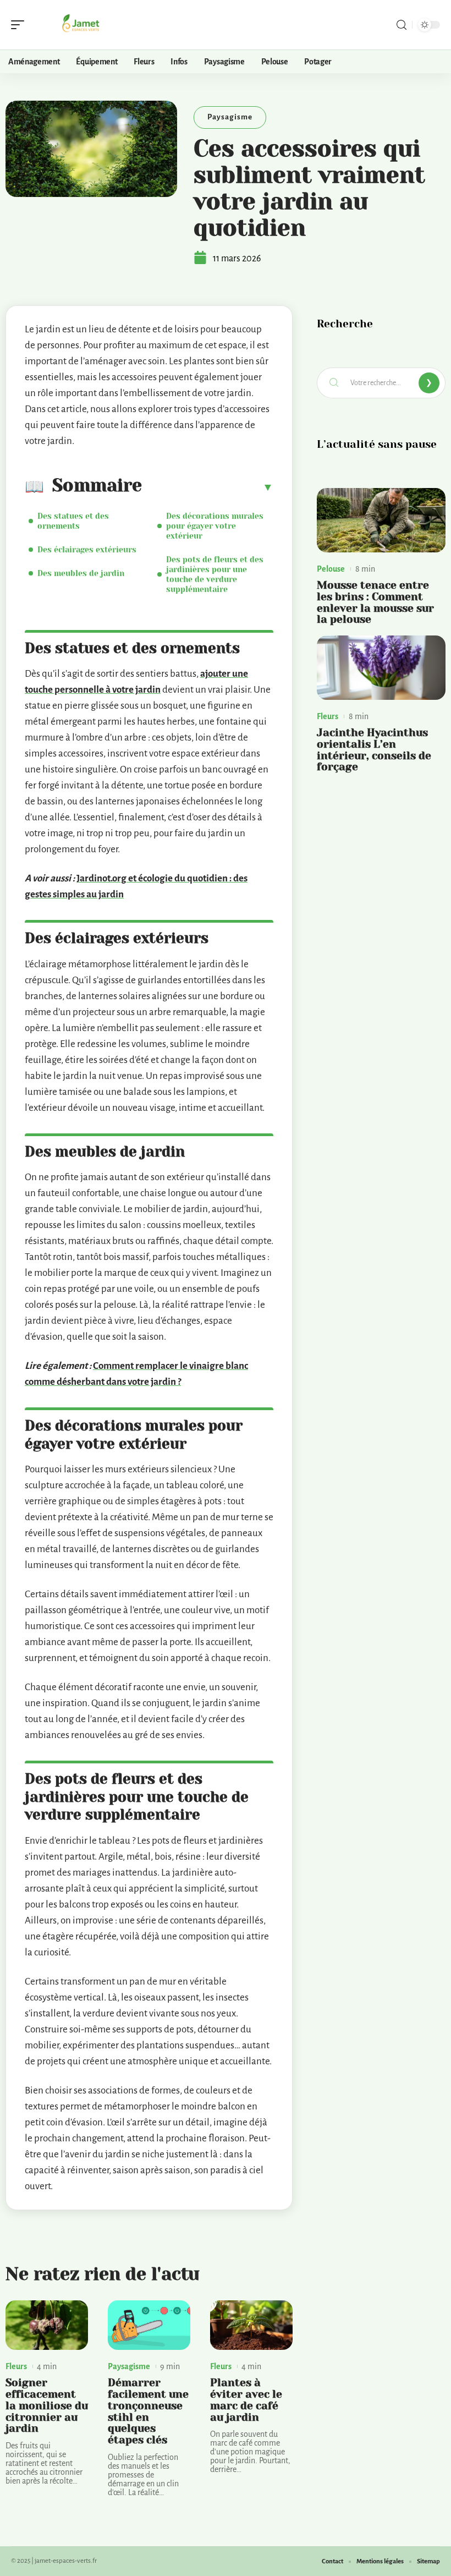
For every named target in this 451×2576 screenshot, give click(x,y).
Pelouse (331, 569)
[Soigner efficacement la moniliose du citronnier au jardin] (47, 2325)
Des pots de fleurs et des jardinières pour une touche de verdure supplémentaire (215, 574)
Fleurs (16, 2366)
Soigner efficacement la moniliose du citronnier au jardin (47, 2405)
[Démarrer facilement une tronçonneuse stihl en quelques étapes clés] (149, 2325)
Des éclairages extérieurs (87, 550)
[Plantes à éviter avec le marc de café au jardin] (251, 2325)
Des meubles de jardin (81, 573)
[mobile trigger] (20, 25)
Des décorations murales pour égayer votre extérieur (215, 526)
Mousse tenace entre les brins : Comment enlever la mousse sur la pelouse (375, 602)
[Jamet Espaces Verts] (79, 25)
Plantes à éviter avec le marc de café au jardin (246, 2400)
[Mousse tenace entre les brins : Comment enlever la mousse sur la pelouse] (381, 520)
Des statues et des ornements (73, 521)
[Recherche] (402, 25)
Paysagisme (230, 117)
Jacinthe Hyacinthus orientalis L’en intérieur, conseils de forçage (374, 750)
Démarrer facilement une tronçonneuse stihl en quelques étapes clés (148, 2411)
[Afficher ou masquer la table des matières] (208, 487)
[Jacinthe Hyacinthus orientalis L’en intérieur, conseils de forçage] (381, 668)
